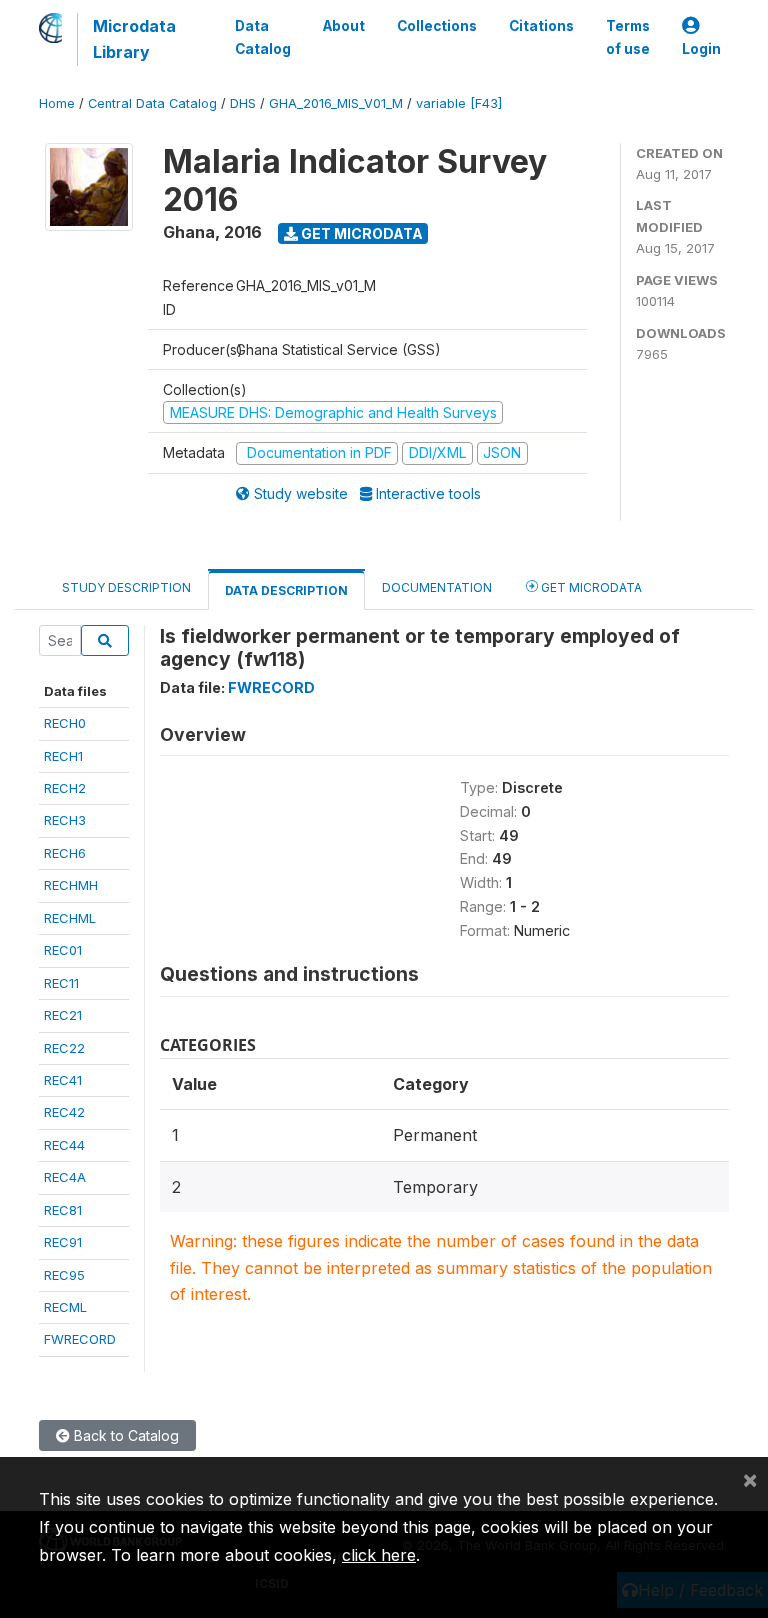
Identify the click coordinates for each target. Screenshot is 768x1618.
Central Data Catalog (152, 103)
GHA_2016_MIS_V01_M (336, 103)
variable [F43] (459, 103)
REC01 (63, 950)
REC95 (64, 1275)
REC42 (64, 1112)
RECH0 (65, 723)
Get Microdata (360, 233)
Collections (437, 26)
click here (379, 1555)
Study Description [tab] (126, 587)
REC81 (63, 1210)
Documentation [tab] (437, 587)
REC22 (64, 1048)
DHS (243, 103)
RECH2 (65, 788)
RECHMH (71, 885)
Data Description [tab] (286, 590)
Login (701, 49)
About (344, 26)
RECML (65, 1307)
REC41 (63, 1080)
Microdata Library (134, 39)
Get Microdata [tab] (590, 587)
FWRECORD (80, 1339)
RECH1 (63, 756)
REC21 (63, 1015)
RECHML (70, 918)
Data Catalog (263, 37)
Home (57, 103)
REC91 (63, 1242)
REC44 (64, 1145)
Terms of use (628, 37)
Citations (541, 26)
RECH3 (65, 820)
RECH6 (65, 853)
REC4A (65, 1177)
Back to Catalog (124, 1435)
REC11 (61, 983)
